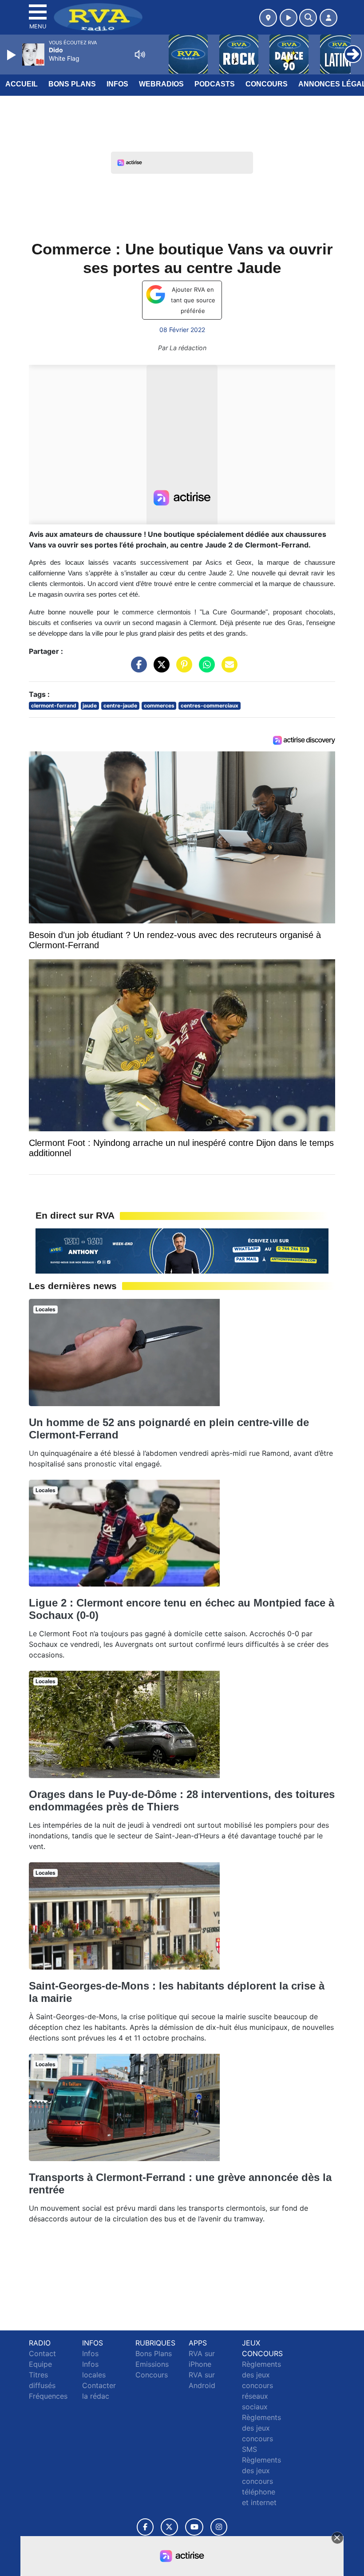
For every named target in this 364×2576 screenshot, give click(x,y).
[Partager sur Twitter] (159, 669)
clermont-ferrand (54, 706)
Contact (42, 2353)
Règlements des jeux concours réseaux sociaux (261, 2385)
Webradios (161, 84)
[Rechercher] (308, 18)
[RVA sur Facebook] (145, 2527)
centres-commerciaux (210, 706)
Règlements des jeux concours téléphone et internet (261, 2481)
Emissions (152, 2364)
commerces (159, 706)
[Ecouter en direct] (289, 18)
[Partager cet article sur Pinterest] (182, 669)
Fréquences (48, 2396)
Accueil (22, 84)
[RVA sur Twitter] (169, 2527)
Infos (117, 84)
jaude (90, 706)
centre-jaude (120, 706)
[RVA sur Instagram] (219, 2527)
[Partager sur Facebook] (137, 669)
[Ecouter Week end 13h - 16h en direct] (182, 1250)
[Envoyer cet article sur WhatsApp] (205, 669)
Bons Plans (72, 84)
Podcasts (215, 84)
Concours (267, 84)
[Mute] (140, 55)
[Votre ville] (268, 18)
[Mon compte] (328, 18)
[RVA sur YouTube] (194, 2527)
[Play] (12, 55)
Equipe (40, 2364)
